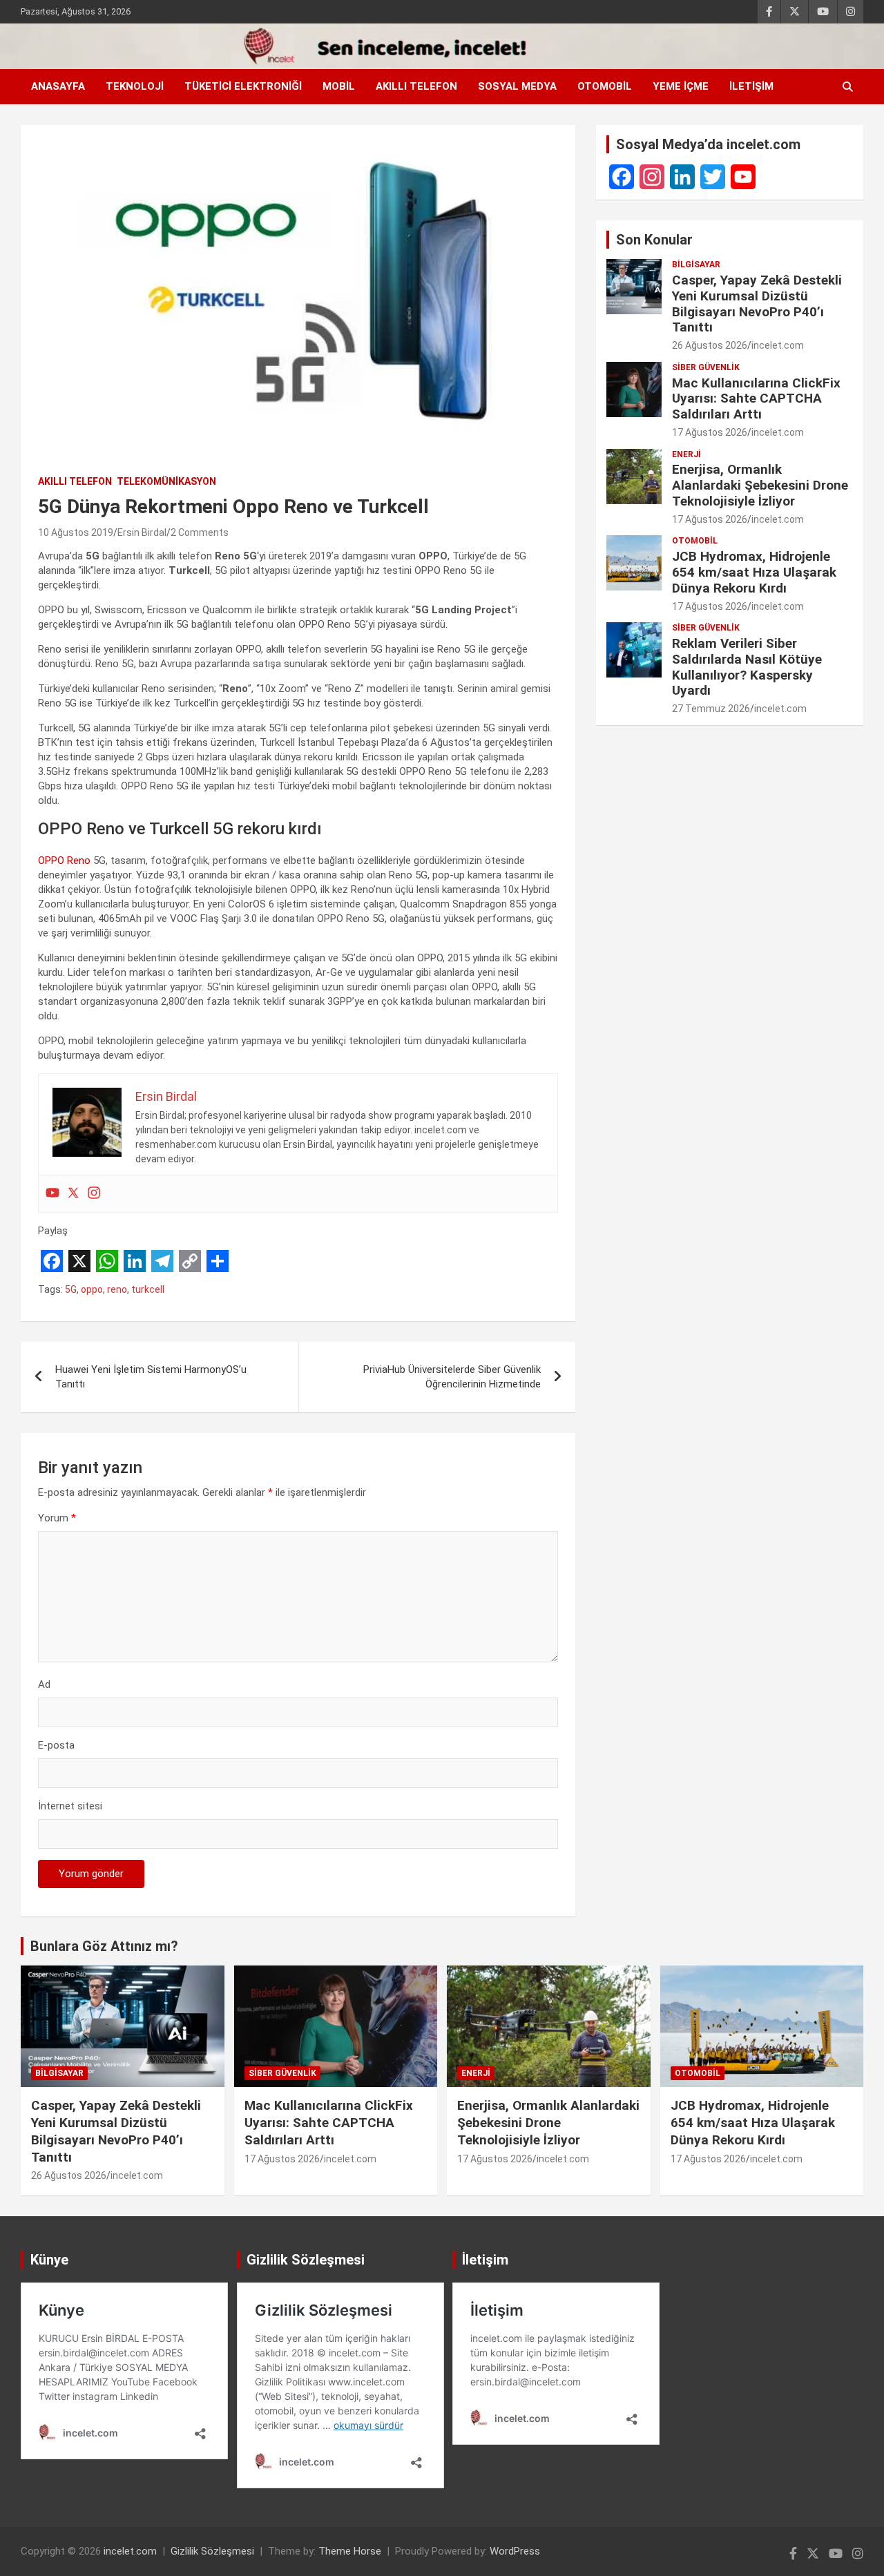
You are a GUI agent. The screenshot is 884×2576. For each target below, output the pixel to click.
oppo (92, 1289)
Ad (44, 1684)
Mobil (339, 86)
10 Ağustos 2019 (76, 532)
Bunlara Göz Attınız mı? (104, 1946)
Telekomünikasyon (166, 481)
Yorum (57, 1518)
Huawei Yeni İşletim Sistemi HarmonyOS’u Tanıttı (151, 1377)
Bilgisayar (696, 265)
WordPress (515, 2551)
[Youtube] (52, 1194)
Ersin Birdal (142, 532)
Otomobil (605, 86)
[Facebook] (622, 177)
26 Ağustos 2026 (710, 345)
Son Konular (654, 240)
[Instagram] (94, 1194)
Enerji (686, 454)
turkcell (148, 1289)
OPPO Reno (64, 861)
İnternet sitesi (70, 1806)
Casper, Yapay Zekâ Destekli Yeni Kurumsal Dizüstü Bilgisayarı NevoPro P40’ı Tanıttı (757, 304)
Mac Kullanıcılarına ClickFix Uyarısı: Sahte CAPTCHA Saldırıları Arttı (756, 399)
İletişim (751, 86)
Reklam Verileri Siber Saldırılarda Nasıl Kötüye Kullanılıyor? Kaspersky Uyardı (747, 667)
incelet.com (778, 345)
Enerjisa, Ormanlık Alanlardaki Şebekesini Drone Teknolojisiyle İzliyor (760, 485)
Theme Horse (350, 2551)
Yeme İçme (681, 86)
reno (117, 1289)
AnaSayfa (58, 86)
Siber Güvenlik (706, 367)
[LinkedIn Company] (682, 177)
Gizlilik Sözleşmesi (212, 2551)
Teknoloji (135, 86)
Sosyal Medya (517, 86)
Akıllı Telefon (416, 86)
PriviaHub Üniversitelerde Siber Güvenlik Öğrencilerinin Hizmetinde (452, 1377)
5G (71, 1289)
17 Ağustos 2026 (710, 432)
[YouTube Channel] (743, 177)
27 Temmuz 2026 (711, 709)
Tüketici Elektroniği (243, 86)
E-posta (56, 1745)
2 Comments (200, 532)
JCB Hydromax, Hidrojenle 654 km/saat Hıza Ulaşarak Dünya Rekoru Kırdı (754, 572)
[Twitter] (73, 1194)
